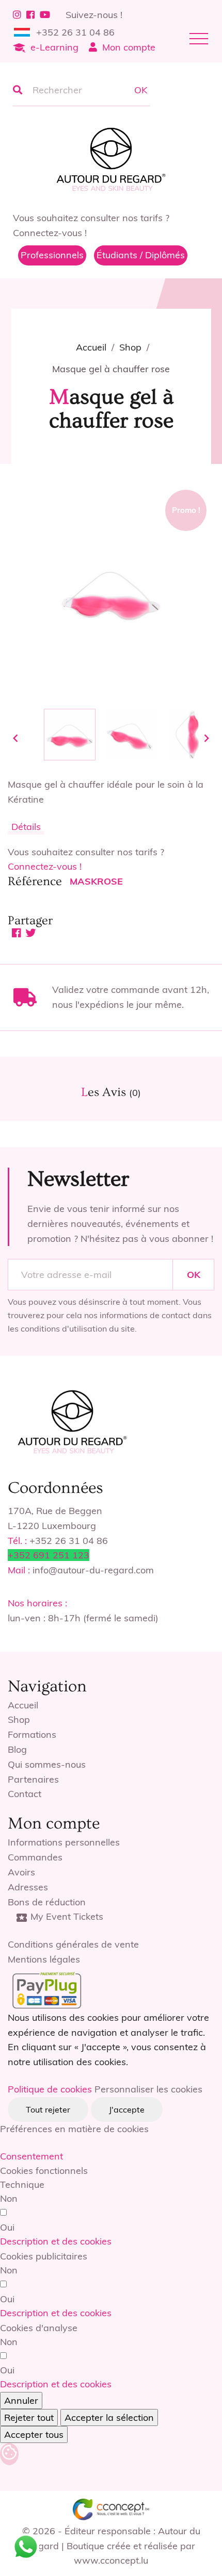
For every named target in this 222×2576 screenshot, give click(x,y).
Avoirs (21, 1872)
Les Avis (111, 1092)
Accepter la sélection (109, 2417)
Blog (17, 1749)
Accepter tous (34, 2434)
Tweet (31, 933)
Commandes (35, 1857)
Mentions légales (44, 1959)
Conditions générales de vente (73, 1944)
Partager (17, 933)
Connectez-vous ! (45, 866)
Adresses (28, 1887)
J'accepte (127, 2109)
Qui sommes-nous (47, 1764)
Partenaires (33, 1779)
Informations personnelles (64, 1842)
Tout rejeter (48, 2109)
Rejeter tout (29, 2417)
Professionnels (52, 255)
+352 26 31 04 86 (75, 32)
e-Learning (54, 47)
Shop (19, 1719)
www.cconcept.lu (111, 2560)
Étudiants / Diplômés (141, 255)
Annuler (21, 2400)
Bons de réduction (47, 1902)
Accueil (23, 1705)
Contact (25, 1794)
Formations (32, 1734)
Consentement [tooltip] (31, 2156)
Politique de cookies (50, 2089)
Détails (26, 827)
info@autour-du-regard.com (93, 1570)
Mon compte (129, 47)
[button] (56, 2241)
